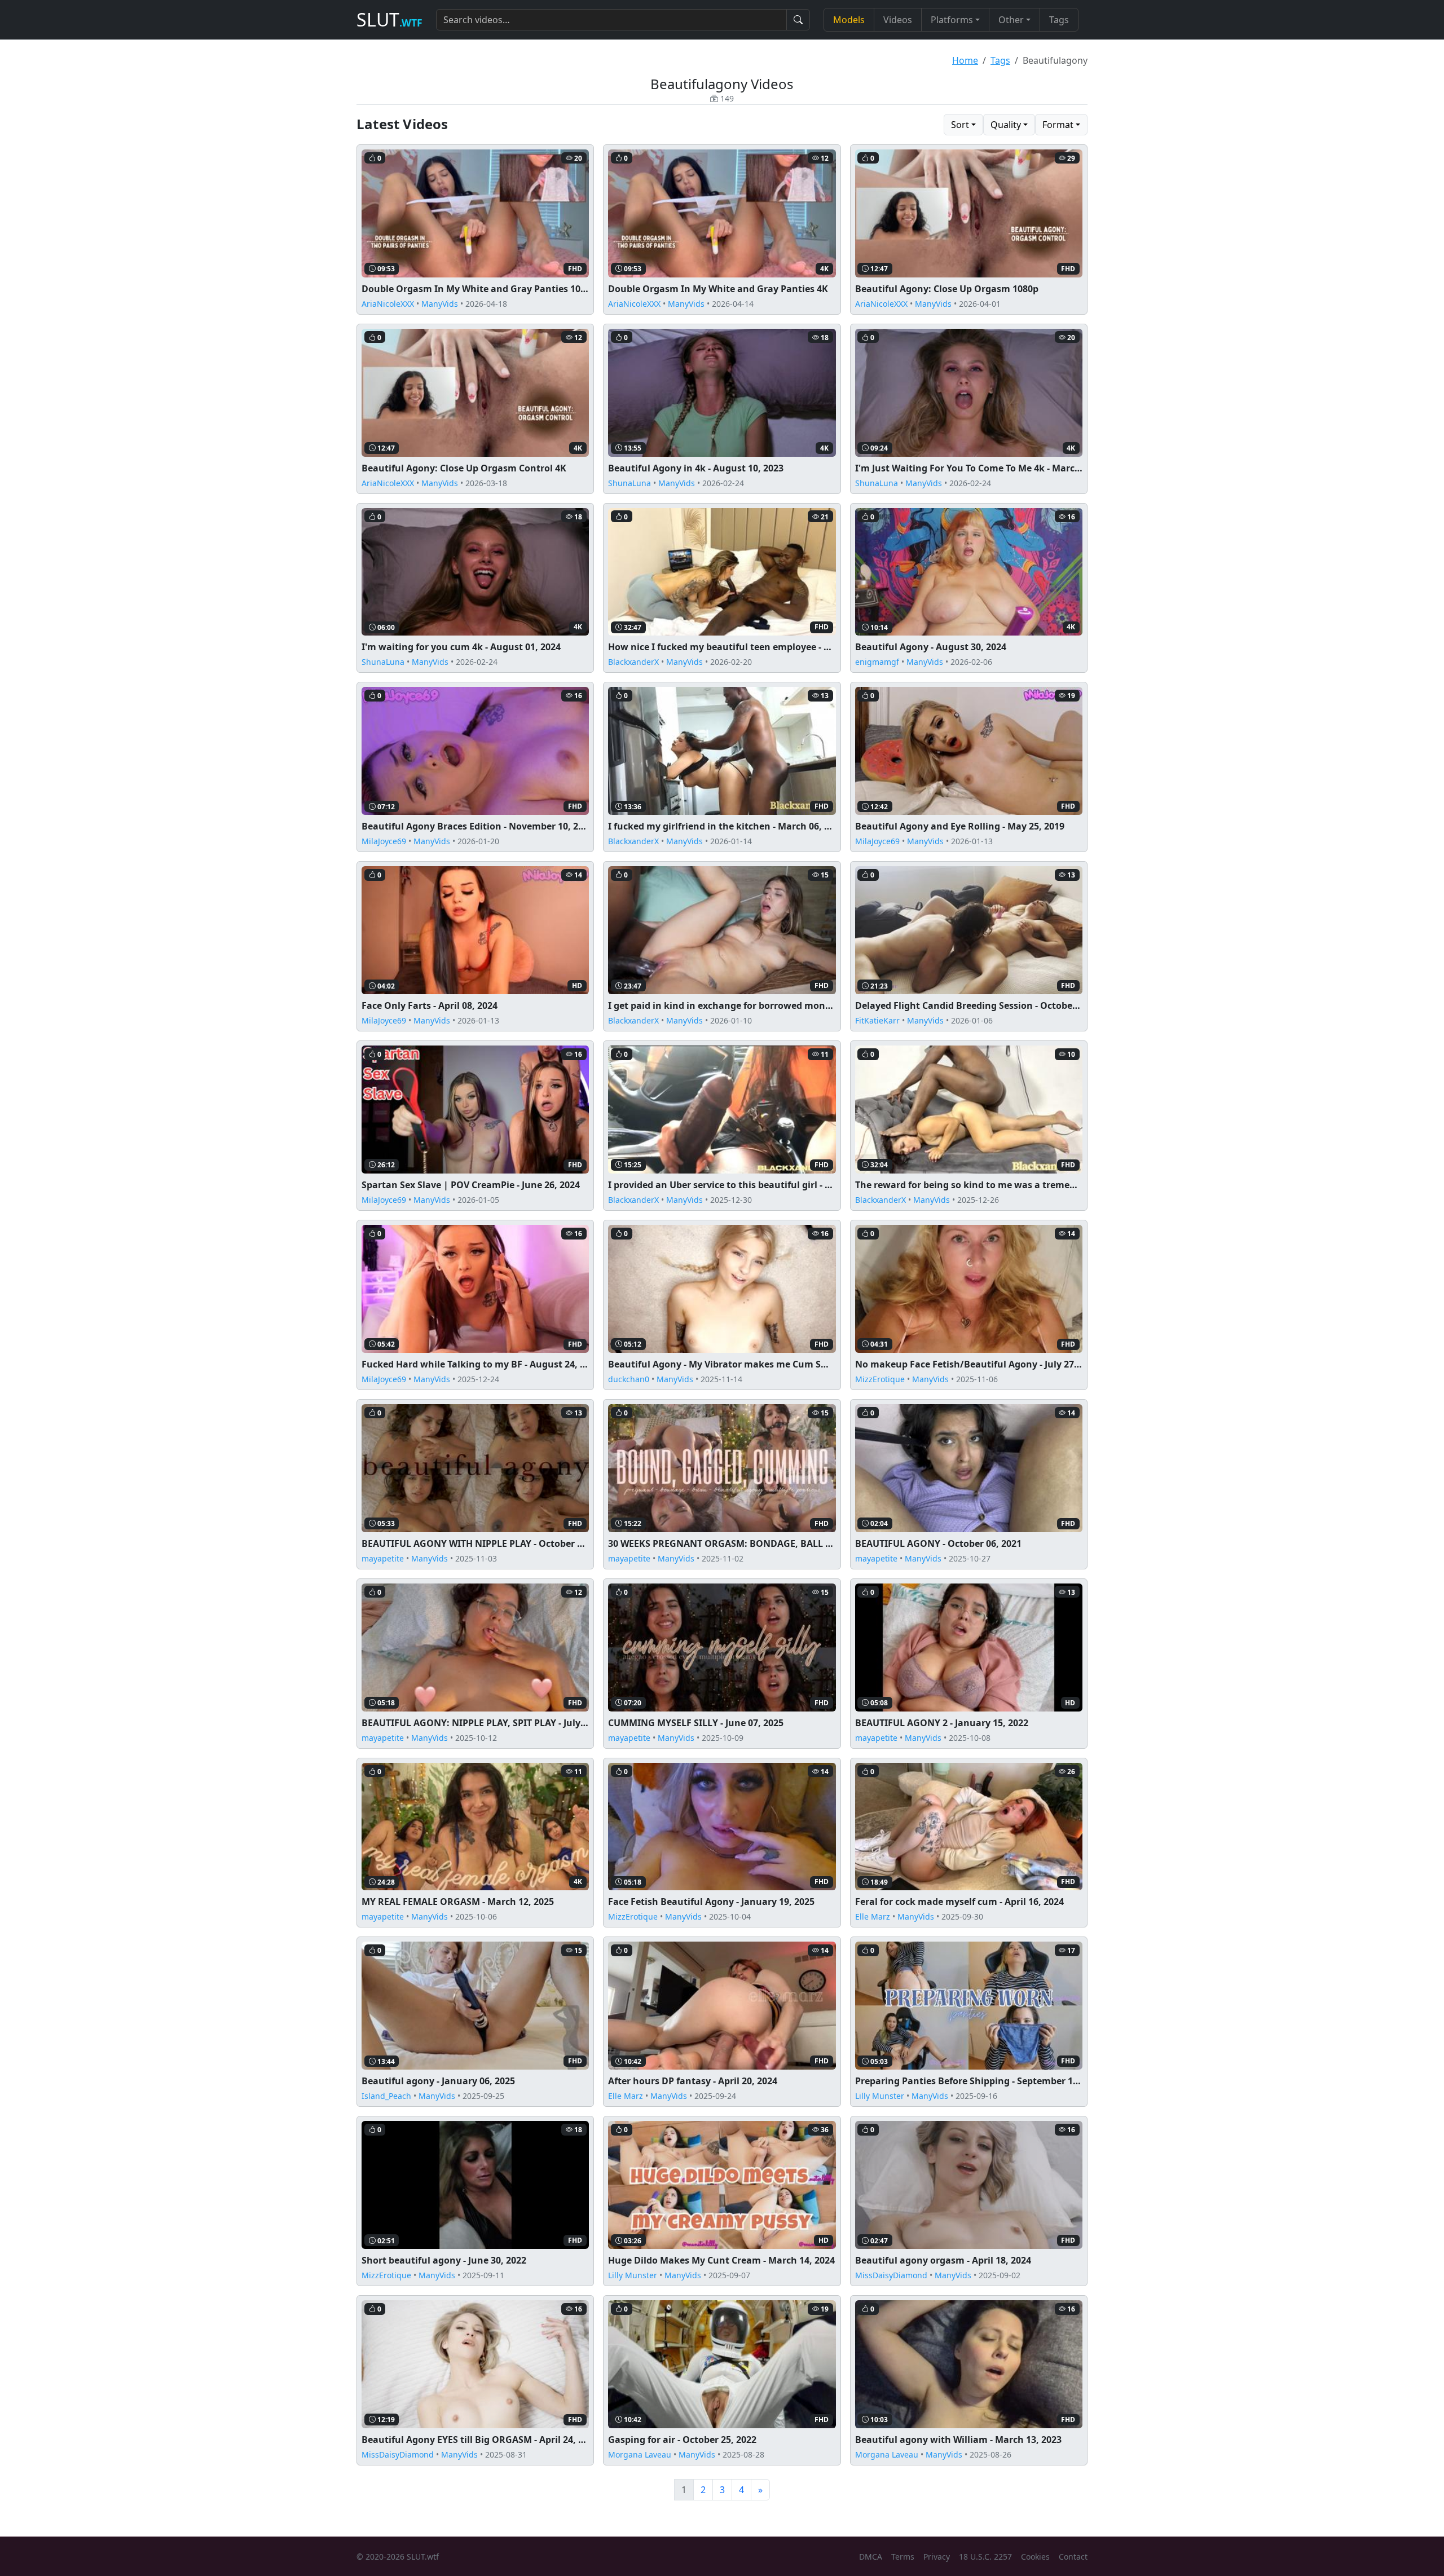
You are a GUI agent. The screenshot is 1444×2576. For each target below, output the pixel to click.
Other (1011, 20)
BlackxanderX (633, 662)
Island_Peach (386, 2096)
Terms (903, 2557)
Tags (1059, 20)
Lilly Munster (880, 2096)
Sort (960, 125)
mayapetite (383, 1558)
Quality (1006, 125)
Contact (1073, 2557)
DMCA (871, 2557)
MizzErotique (880, 1379)
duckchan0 (629, 1379)
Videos (898, 20)
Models (849, 20)
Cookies (1035, 2557)
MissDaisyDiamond (891, 2275)
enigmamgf (877, 662)
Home (965, 60)
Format (1058, 125)
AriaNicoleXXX (388, 304)
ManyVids (440, 304)
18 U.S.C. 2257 (985, 2557)
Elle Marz (873, 1916)
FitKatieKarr (877, 1020)
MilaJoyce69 (384, 841)
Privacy (937, 2557)
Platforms (952, 20)
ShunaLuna (629, 483)
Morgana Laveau (640, 2454)
